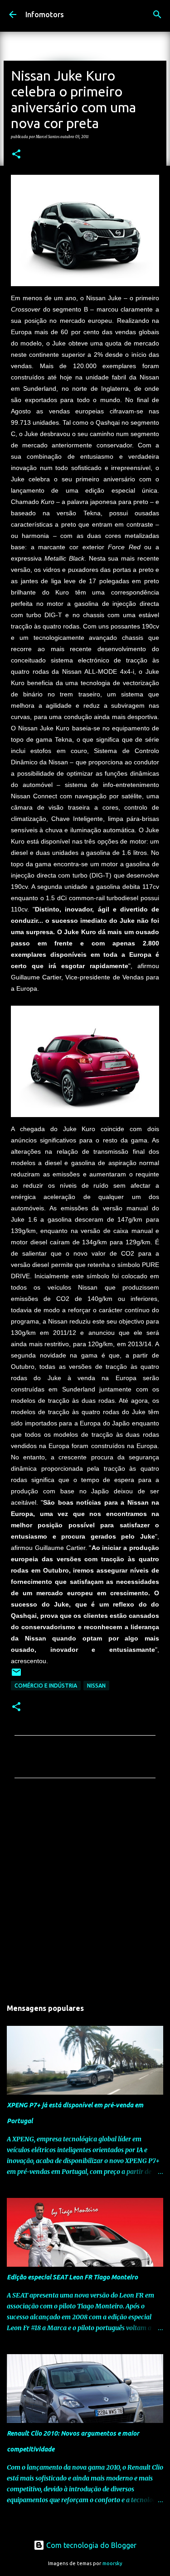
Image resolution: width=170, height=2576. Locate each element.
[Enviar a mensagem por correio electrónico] (16, 1676)
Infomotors (45, 14)
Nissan (96, 1686)
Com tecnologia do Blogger (90, 2545)
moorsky (112, 2563)
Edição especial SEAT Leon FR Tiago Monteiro (72, 2277)
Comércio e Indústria (46, 1686)
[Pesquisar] (157, 14)
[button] (16, 154)
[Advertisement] (85, 1891)
